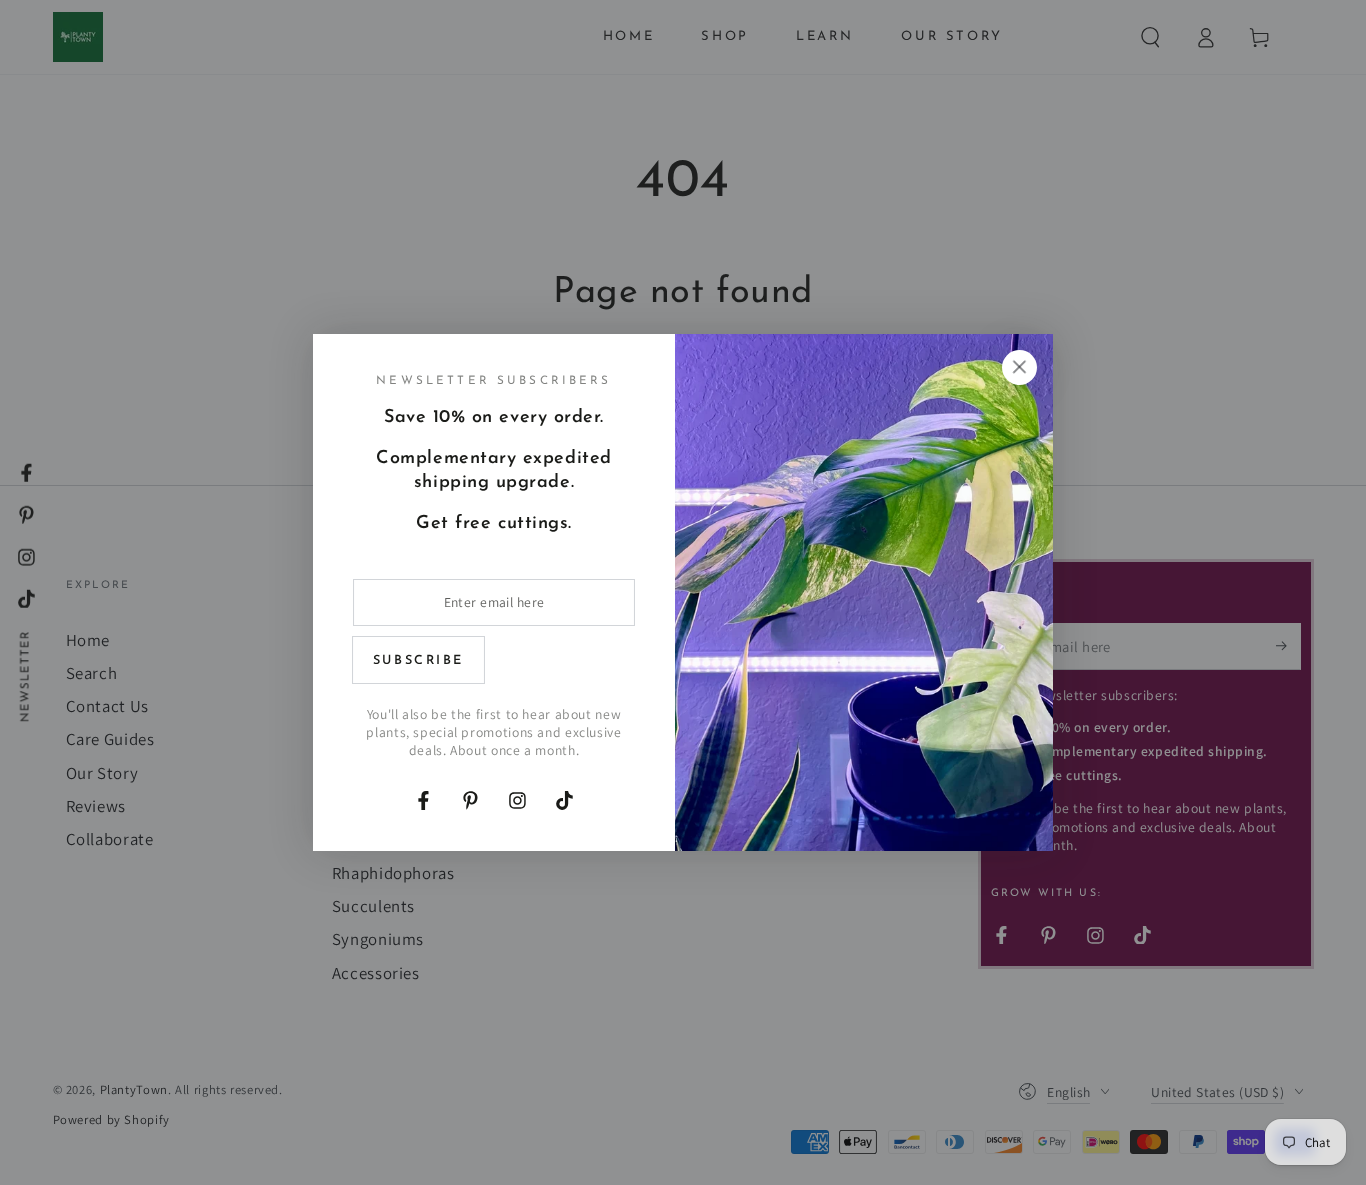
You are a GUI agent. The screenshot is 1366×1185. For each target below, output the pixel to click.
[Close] (1019, 367)
